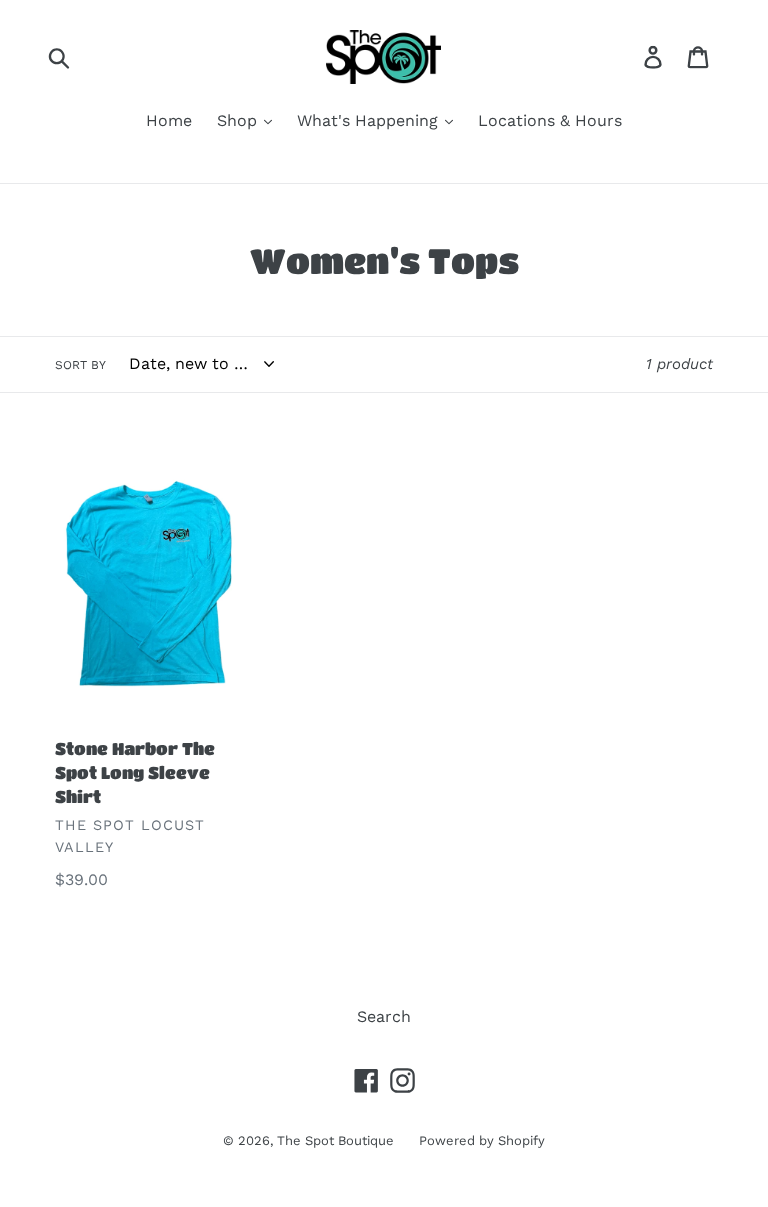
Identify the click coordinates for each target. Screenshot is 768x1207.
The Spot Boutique (335, 1140)
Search (384, 1016)
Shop (239, 120)
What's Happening (370, 120)
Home (169, 120)
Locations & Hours (550, 120)
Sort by (80, 365)
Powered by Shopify (482, 1140)
